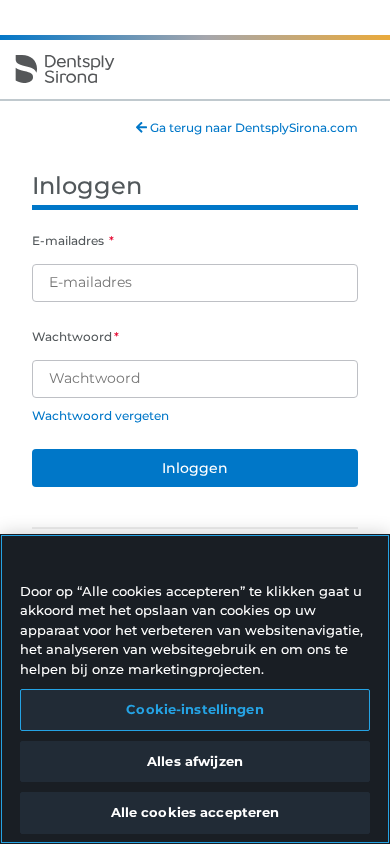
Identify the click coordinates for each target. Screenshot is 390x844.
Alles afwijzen (195, 761)
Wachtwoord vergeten (100, 415)
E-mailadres (69, 240)
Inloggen (195, 468)
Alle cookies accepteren (195, 812)
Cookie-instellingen (194, 709)
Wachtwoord (72, 336)
